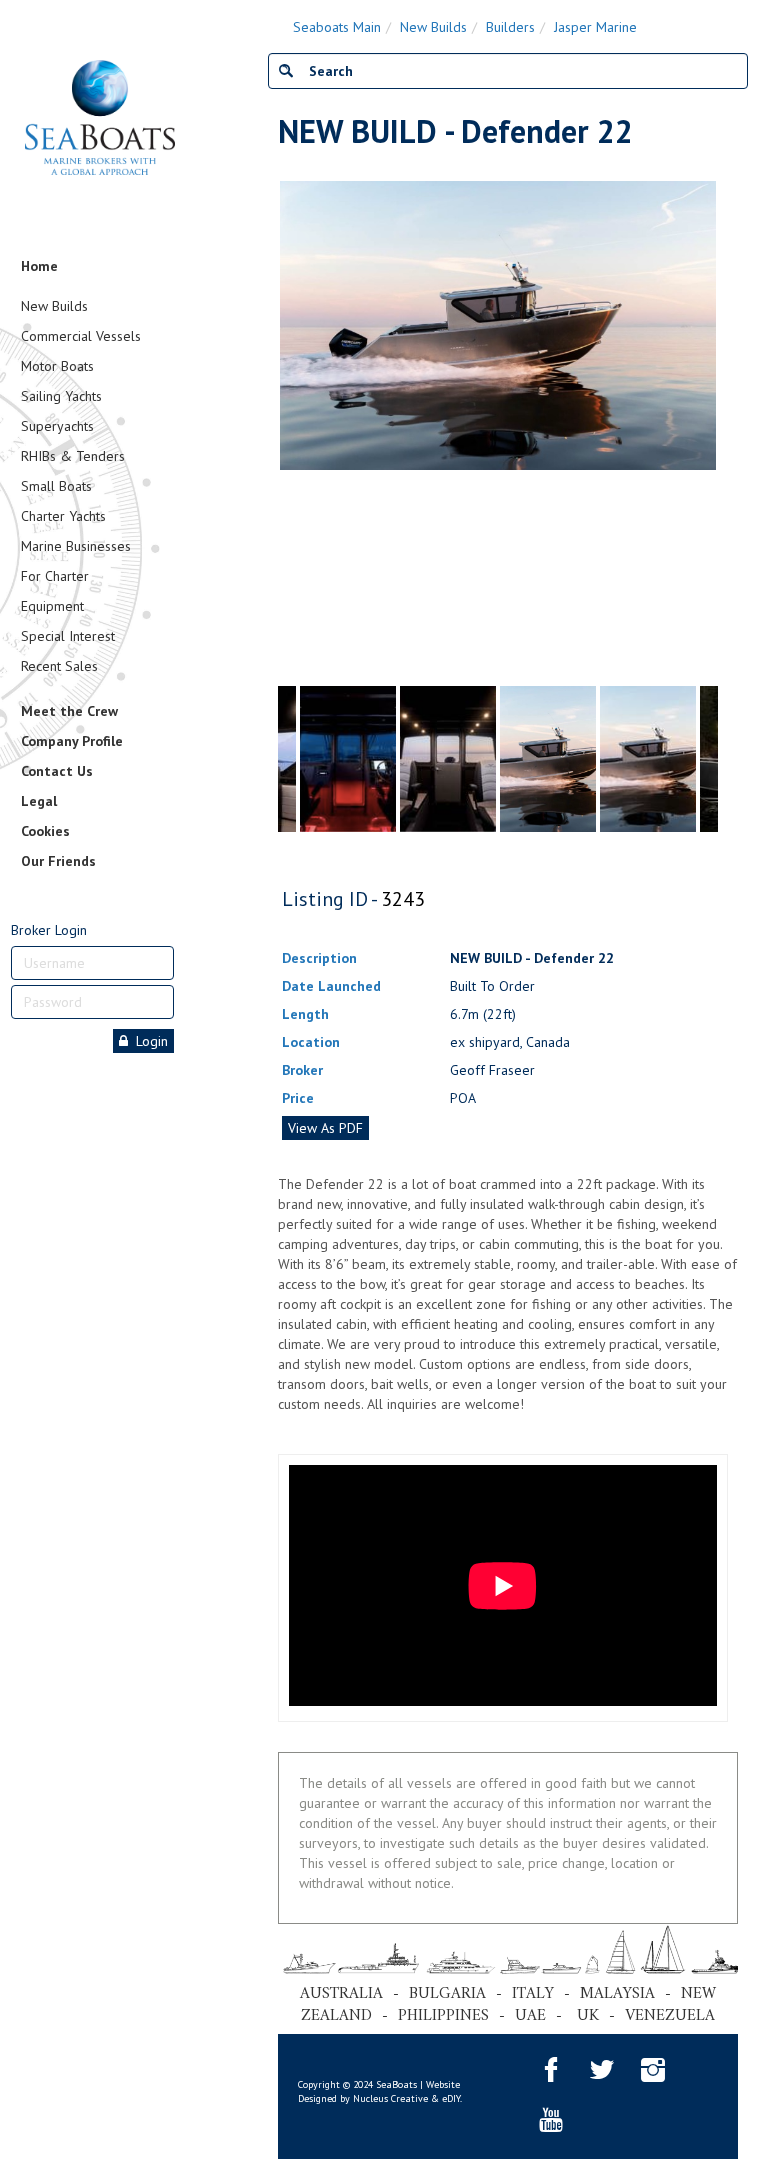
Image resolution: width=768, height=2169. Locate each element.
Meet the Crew (69, 711)
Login (148, 1041)
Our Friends (58, 861)
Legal (39, 801)
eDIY (451, 2098)
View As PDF (325, 1128)
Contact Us (57, 771)
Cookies (45, 831)
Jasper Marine (595, 27)
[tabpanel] (548, 759)
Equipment (52, 606)
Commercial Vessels (81, 336)
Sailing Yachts (61, 396)
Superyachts (57, 426)
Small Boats (56, 486)
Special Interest (68, 636)
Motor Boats (57, 366)
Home (39, 266)
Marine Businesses (76, 546)
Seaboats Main (337, 27)
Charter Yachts (63, 516)
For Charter (55, 576)
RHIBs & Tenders (73, 456)
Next (708, 429)
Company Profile (72, 741)
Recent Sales (59, 666)
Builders (510, 27)
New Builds (54, 306)
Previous (288, 429)
